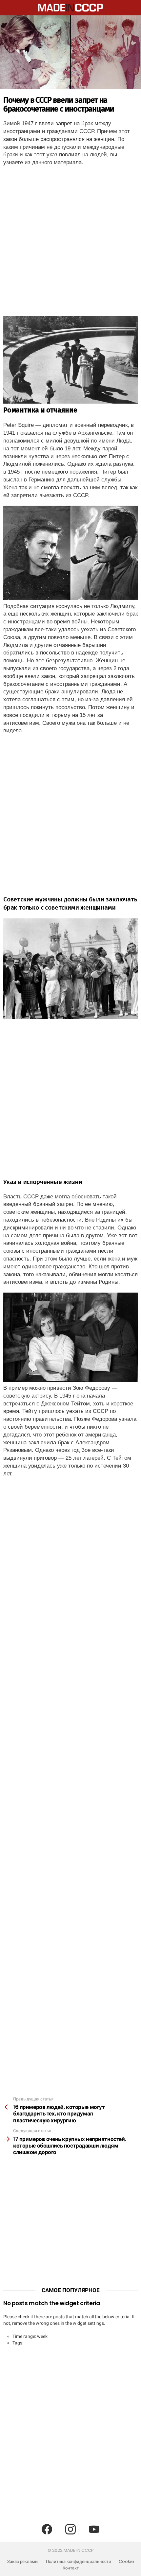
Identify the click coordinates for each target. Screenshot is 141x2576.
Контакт (71, 2568)
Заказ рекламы (23, 2562)
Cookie (126, 2562)
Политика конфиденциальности (79, 2562)
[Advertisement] (70, 243)
